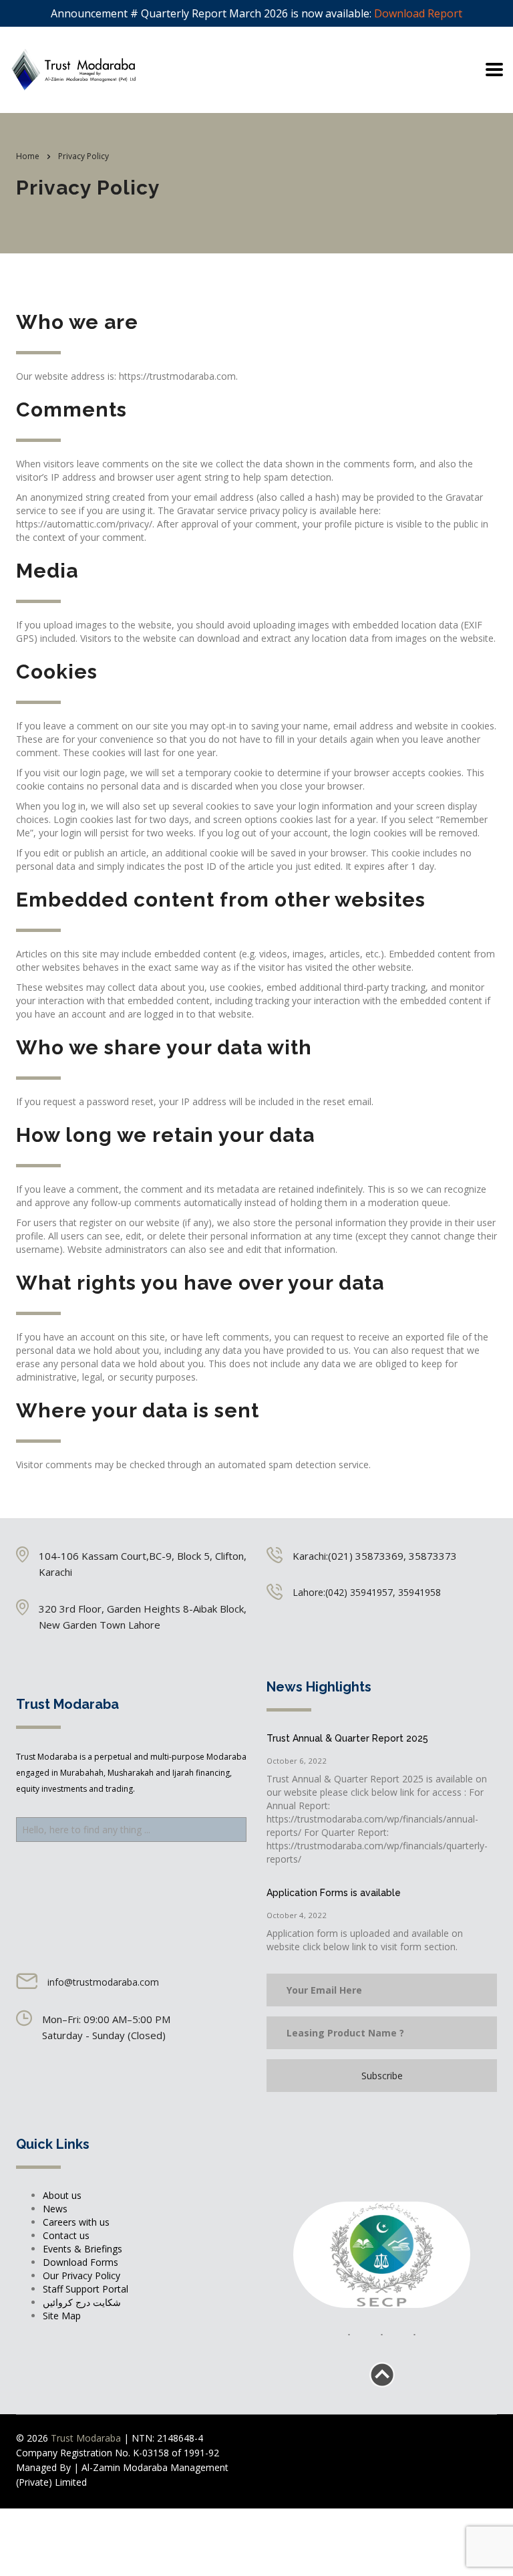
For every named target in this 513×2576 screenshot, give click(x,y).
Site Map (62, 2316)
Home (28, 156)
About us (62, 2195)
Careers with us (76, 2222)
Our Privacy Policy (81, 2275)
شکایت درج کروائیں (82, 2302)
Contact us (66, 2235)
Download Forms (80, 2262)
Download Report (418, 13)
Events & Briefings (82, 2249)
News (55, 2209)
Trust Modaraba (87, 2438)
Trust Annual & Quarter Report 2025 (347, 1738)
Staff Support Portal (85, 2289)
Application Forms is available (334, 1893)
